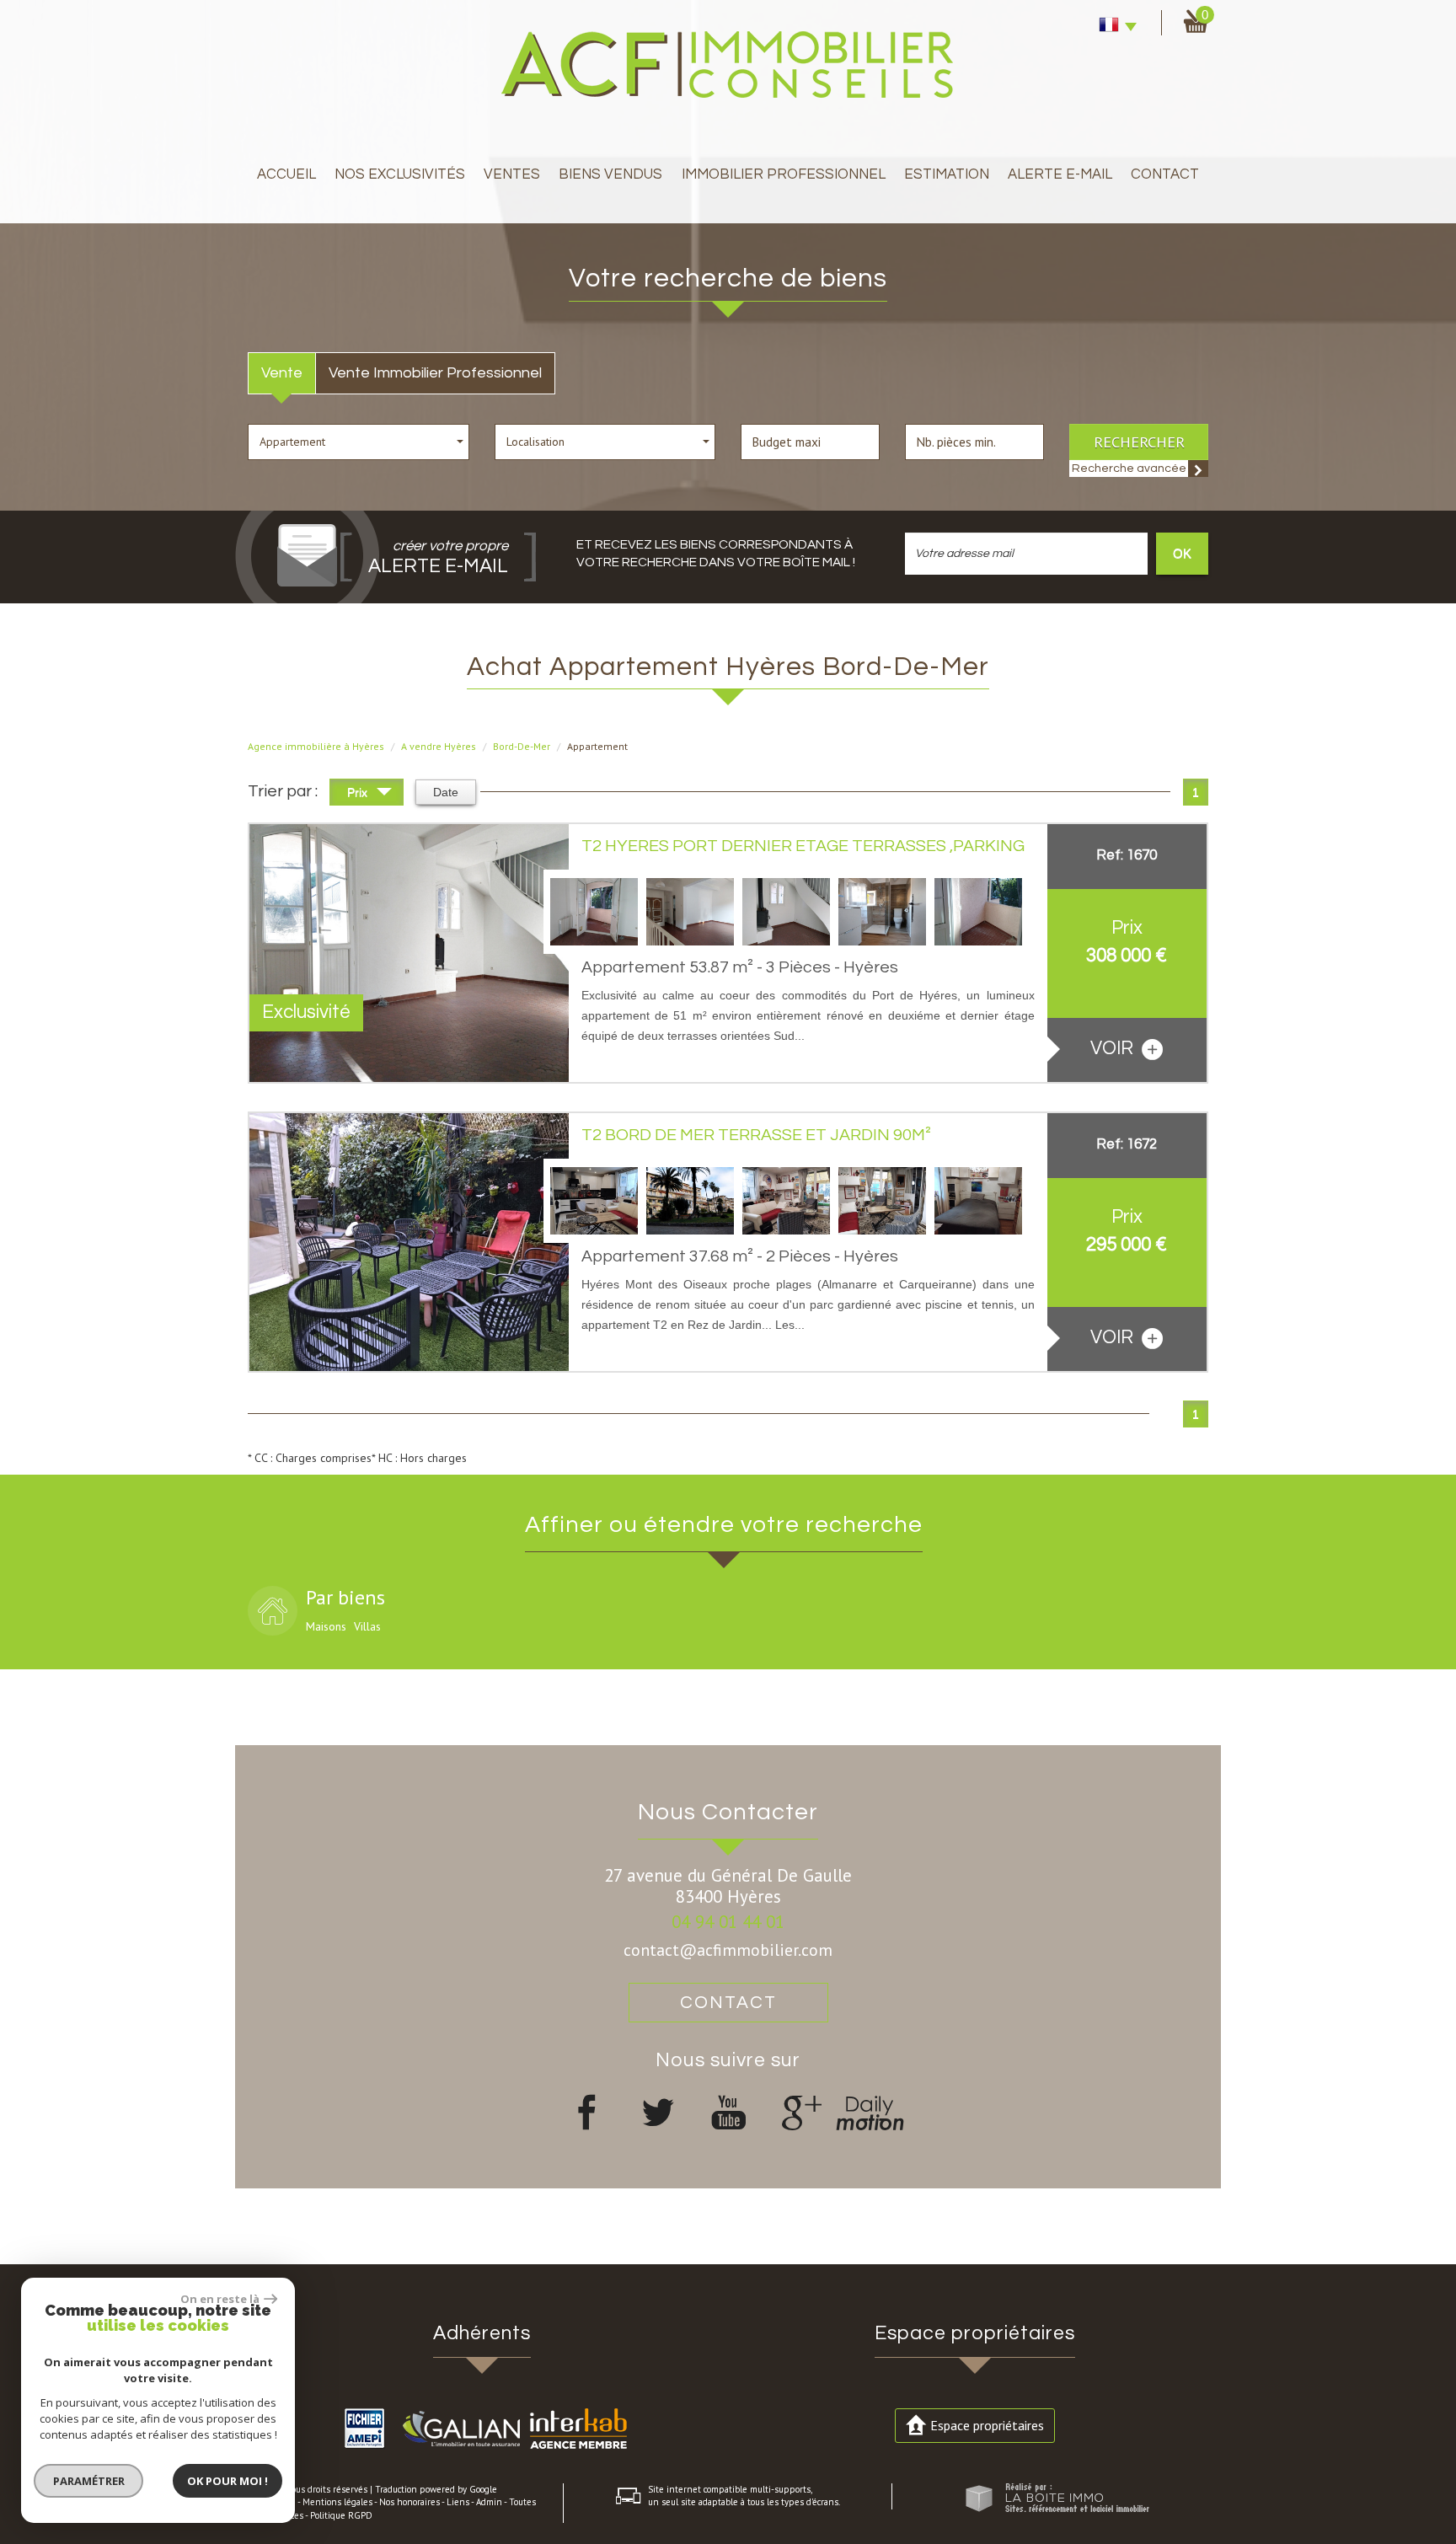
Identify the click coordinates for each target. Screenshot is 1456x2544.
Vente (282, 373)
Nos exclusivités (400, 174)
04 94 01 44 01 (728, 1922)
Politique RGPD (341, 2515)
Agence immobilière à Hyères (316, 746)
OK (1182, 553)
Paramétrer (89, 2481)
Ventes (512, 174)
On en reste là (220, 2299)
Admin (489, 2502)
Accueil (286, 174)
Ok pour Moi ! (227, 2481)
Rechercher (1139, 442)
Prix (359, 792)
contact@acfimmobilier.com (728, 1950)
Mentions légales (337, 2502)
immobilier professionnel (784, 174)
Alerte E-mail (1060, 174)
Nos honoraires (409, 2502)
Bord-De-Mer (522, 746)
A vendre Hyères (439, 746)
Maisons (326, 1626)
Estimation (947, 174)
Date (446, 792)
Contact (1165, 174)
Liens (458, 2502)
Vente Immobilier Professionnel (435, 373)
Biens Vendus (610, 174)
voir (1114, 1049)
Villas (367, 1626)
